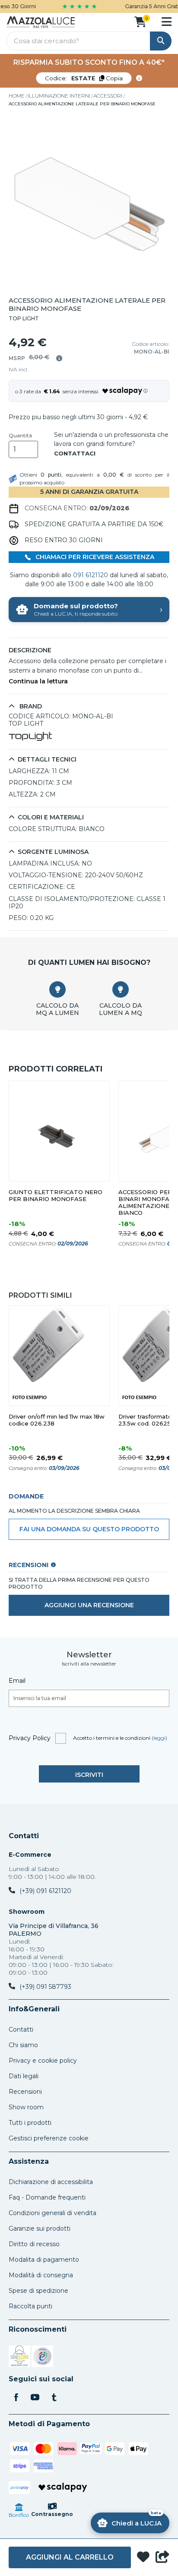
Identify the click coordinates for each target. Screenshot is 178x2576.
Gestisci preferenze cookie (49, 2138)
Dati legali (24, 2076)
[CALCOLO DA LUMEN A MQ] (121, 989)
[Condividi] (162, 2557)
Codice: (84, 78)
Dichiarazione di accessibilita (51, 2182)
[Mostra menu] (167, 22)
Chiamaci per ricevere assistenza (94, 557)
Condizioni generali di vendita (52, 2213)
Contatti (24, 1836)
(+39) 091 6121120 (45, 1891)
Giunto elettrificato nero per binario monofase (56, 1196)
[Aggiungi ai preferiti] (143, 2558)
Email (17, 1681)
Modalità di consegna (41, 2275)
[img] (59, 358)
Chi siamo (23, 2045)
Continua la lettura (38, 681)
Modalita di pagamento (44, 2260)
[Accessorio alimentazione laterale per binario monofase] (89, 202)
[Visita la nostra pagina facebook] (16, 2398)
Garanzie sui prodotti (40, 2228)
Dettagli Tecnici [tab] (47, 760)
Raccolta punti (30, 2306)
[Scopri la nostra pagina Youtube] (35, 2398)
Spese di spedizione (38, 2291)
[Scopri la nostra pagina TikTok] (54, 2398)
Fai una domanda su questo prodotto (89, 1529)
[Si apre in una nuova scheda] (19, 2358)
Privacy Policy (30, 1738)
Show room (26, 2107)
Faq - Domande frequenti (47, 2197)
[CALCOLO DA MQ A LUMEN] (57, 989)
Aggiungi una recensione (89, 1605)
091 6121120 (91, 575)
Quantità (20, 436)
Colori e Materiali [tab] (51, 817)
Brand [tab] (30, 706)
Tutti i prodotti (30, 2123)
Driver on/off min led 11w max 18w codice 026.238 (57, 1420)
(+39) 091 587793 (45, 1987)
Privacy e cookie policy (43, 2061)
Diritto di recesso (34, 2244)
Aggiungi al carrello (70, 2557)
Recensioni (25, 2092)
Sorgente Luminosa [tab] (53, 852)
